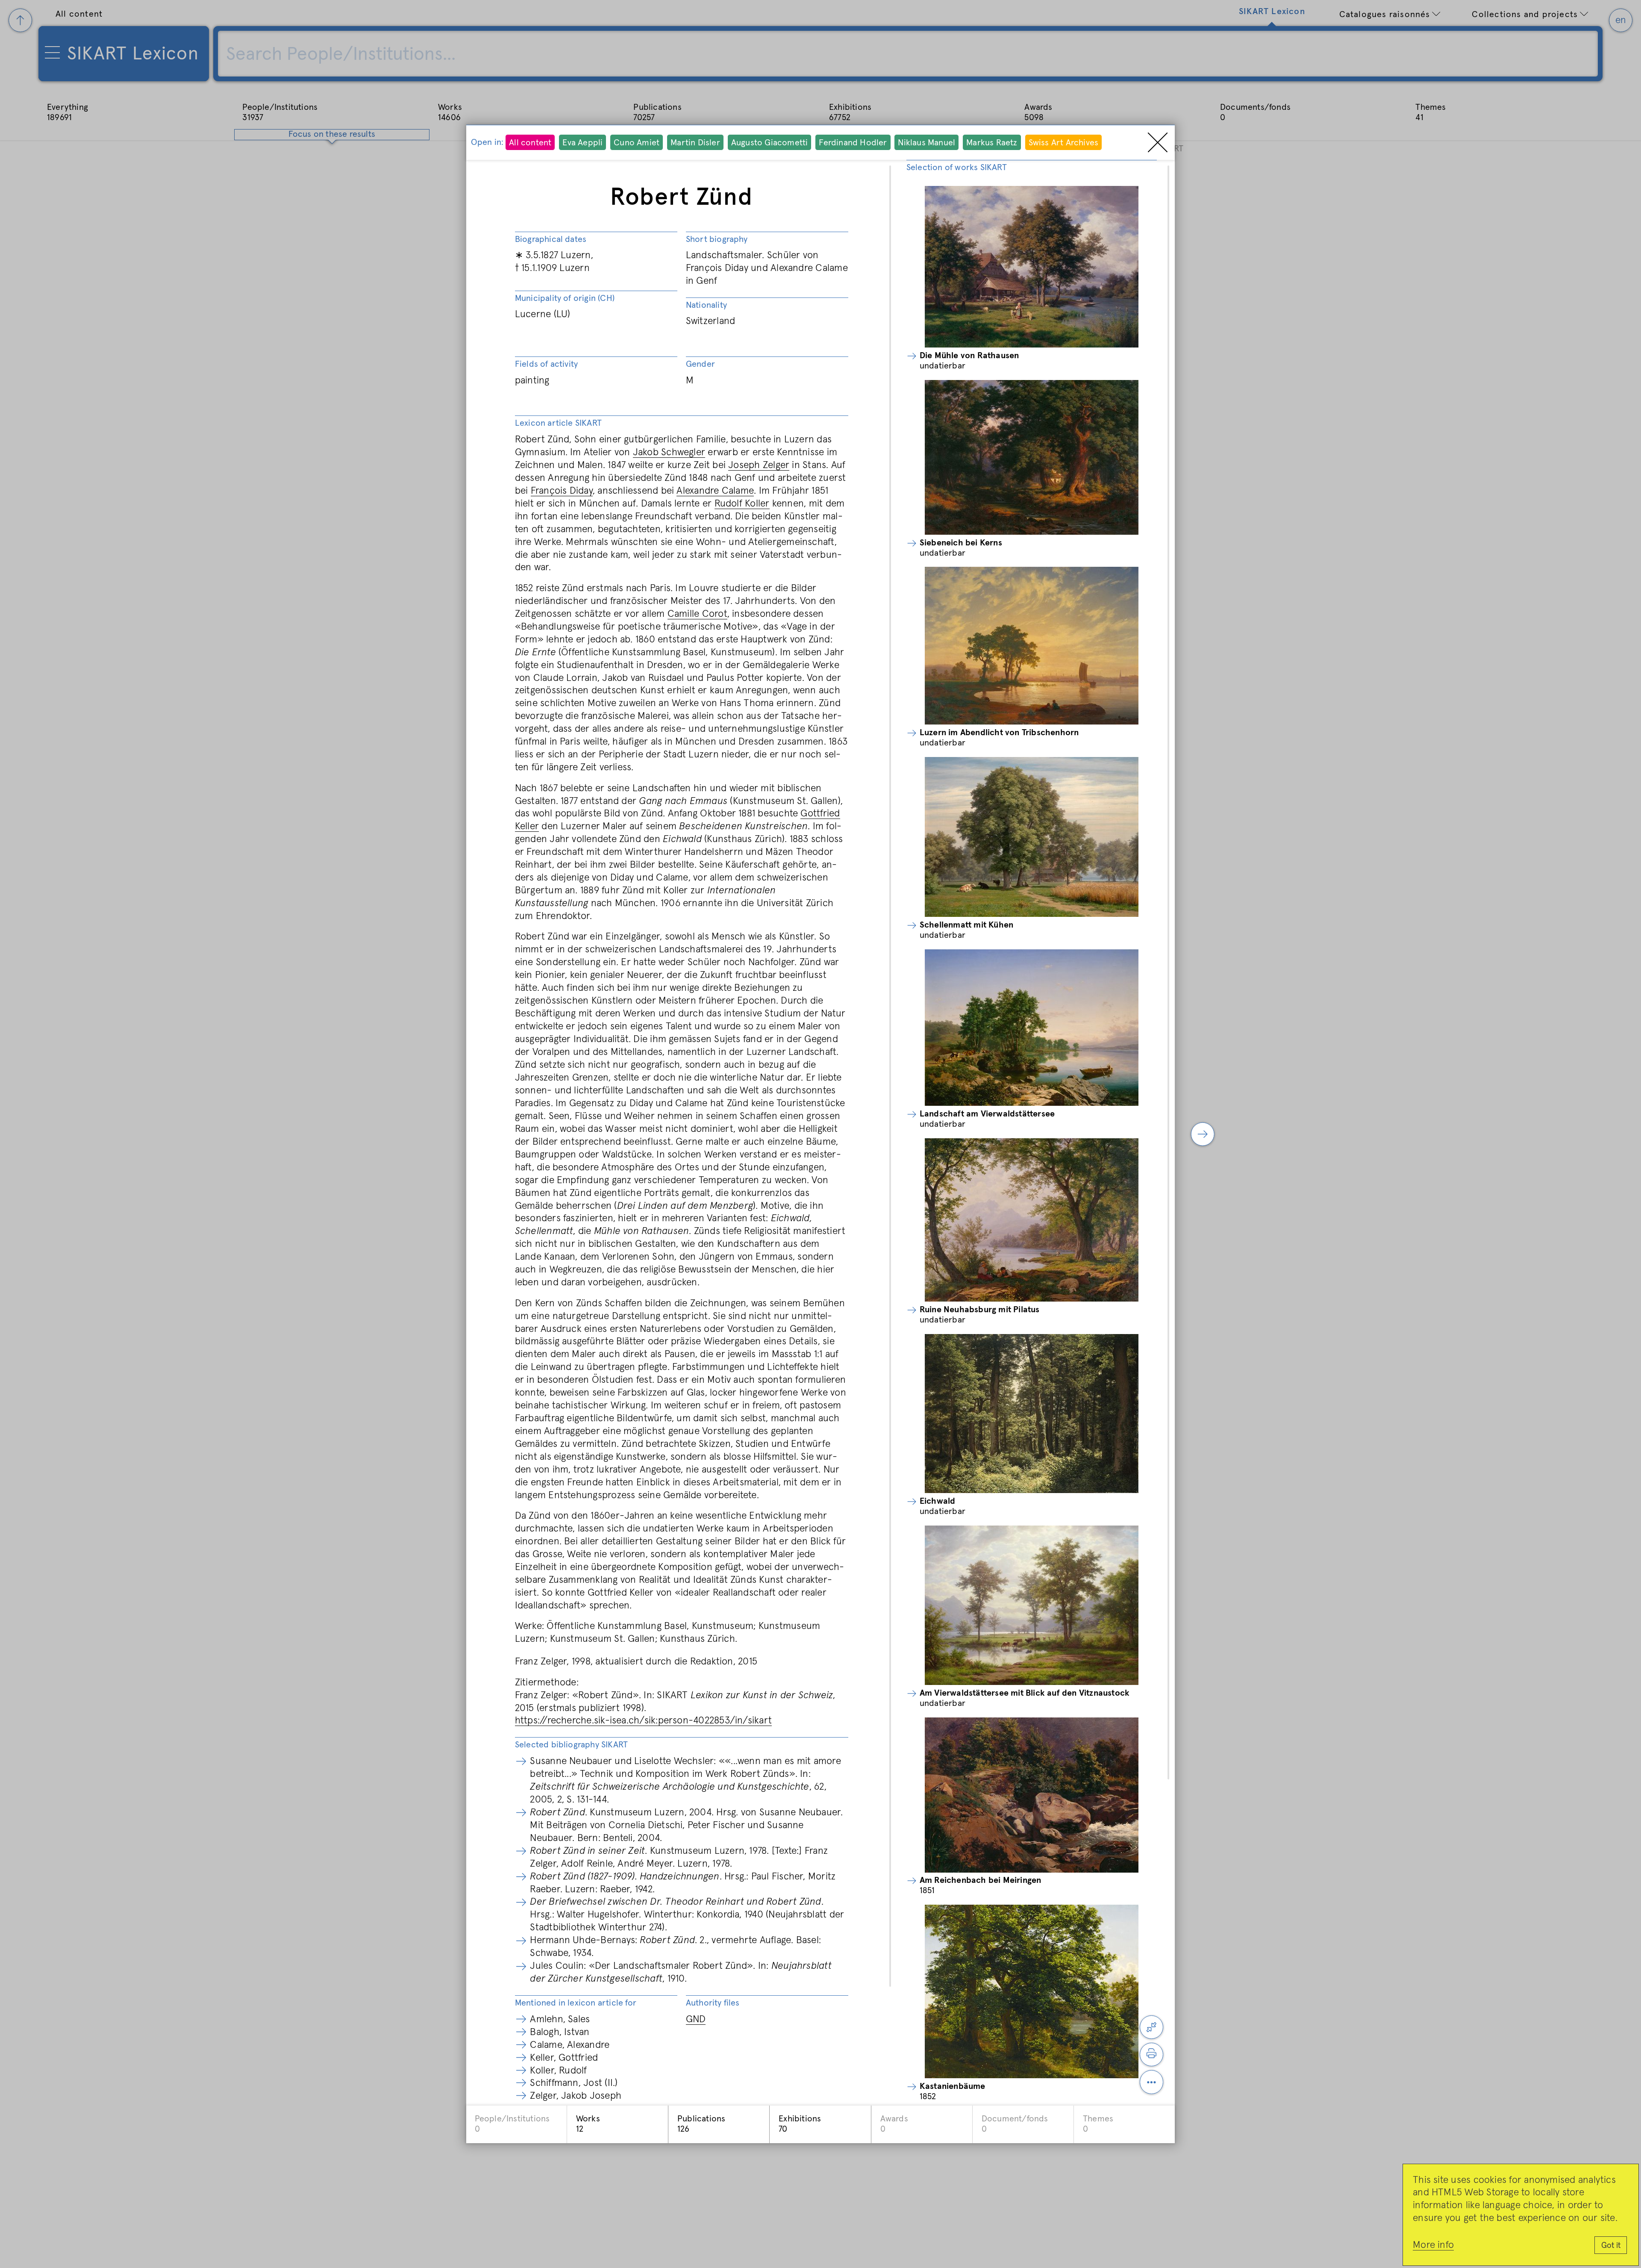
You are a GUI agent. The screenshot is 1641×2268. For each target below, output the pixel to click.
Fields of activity (547, 364)
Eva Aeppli (582, 143)
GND (696, 2019)
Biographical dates (551, 239)
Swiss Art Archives (1063, 143)
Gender (700, 364)
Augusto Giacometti (770, 143)
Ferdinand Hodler (853, 143)
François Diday (562, 491)
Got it (1611, 2246)
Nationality (706, 305)
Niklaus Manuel (926, 143)
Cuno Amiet (637, 143)
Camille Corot (697, 614)
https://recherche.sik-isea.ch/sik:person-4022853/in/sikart (643, 1721)
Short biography (717, 239)
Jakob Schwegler (669, 452)
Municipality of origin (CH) (565, 298)
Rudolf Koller (742, 504)
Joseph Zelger (759, 465)
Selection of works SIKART (957, 168)
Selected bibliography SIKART (572, 1745)
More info (1433, 2245)
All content (530, 143)
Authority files (713, 2003)
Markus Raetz (992, 143)
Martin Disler (695, 143)
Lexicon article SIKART (558, 423)
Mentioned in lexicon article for (576, 2003)
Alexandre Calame (715, 491)
